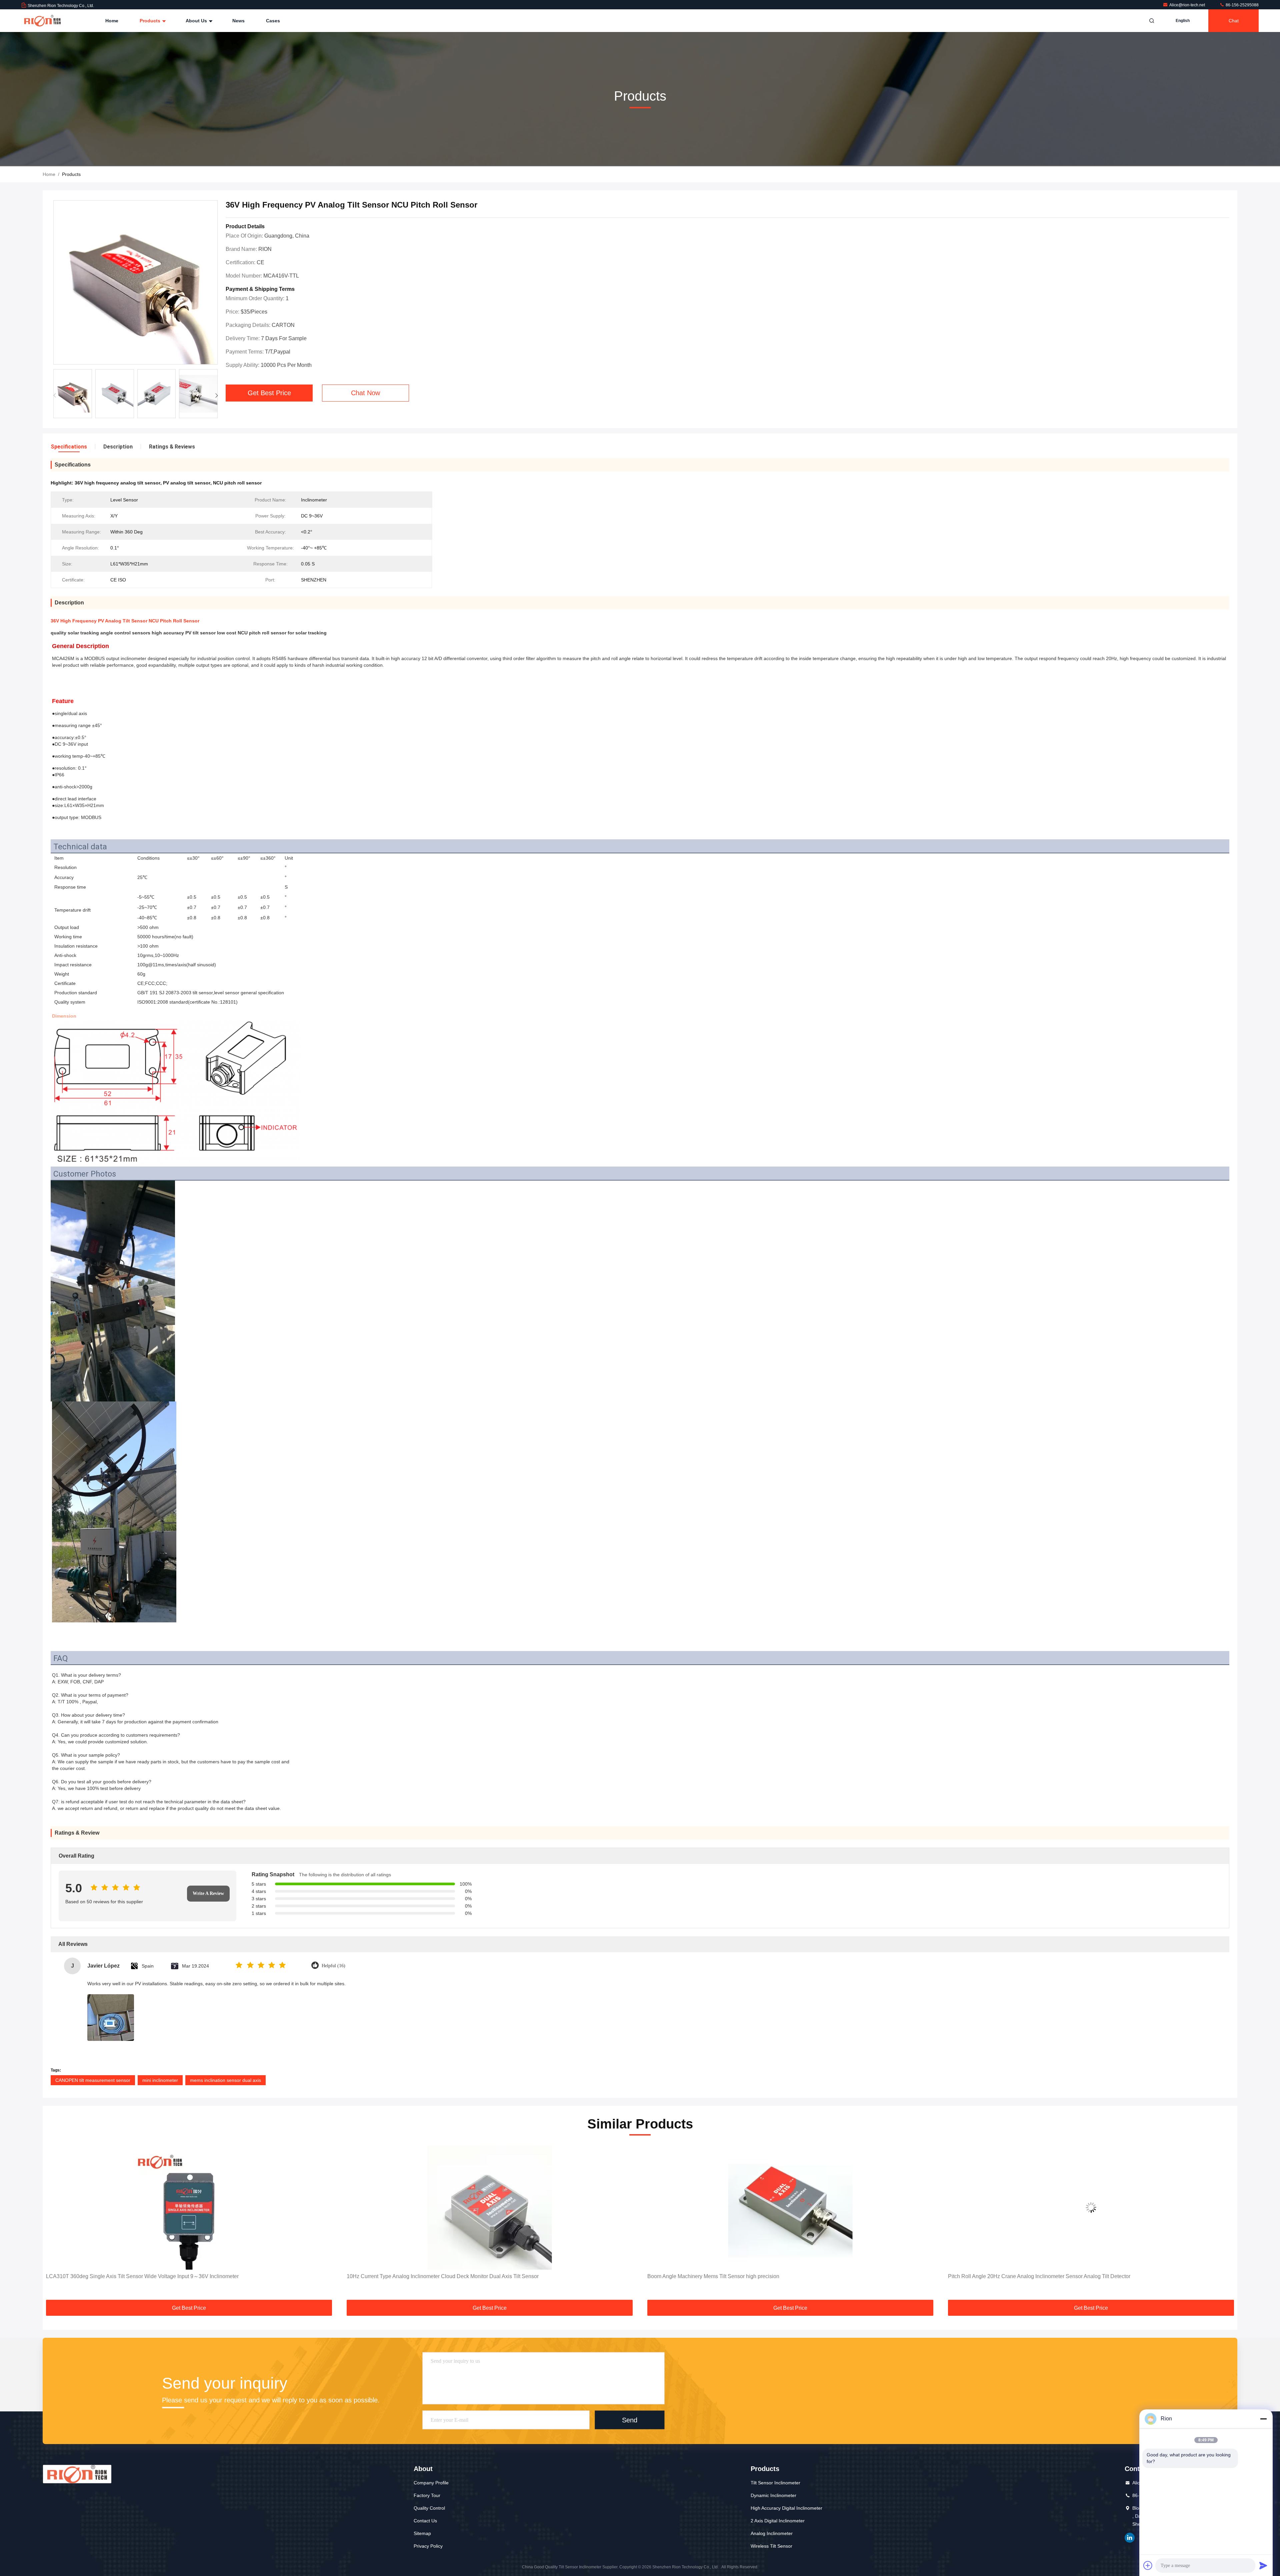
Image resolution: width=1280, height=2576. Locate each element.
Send (630, 2420)
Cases (273, 21)
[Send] (1263, 2565)
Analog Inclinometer (772, 2533)
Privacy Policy (428, 2546)
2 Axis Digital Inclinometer (778, 2521)
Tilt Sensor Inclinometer (775, 2483)
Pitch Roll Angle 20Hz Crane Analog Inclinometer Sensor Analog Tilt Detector (738, 2276)
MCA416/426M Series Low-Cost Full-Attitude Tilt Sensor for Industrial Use (1035, 2276)
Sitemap (422, 2533)
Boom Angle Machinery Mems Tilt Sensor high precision (413, 2276)
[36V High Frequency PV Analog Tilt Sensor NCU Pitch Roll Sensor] (135, 283)
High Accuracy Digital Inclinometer (786, 2508)
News (238, 21)
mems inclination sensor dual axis (225, 2080)
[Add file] (1148, 2565)
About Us (197, 21)
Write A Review (208, 1893)
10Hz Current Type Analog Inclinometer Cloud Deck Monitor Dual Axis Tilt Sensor (142, 2276)
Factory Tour (427, 2495)
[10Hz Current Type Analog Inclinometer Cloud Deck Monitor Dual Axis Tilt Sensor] (189, 2208)
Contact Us (425, 2521)
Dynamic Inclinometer (773, 2495)
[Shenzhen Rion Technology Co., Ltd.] (42, 21)
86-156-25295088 (1242, 5)
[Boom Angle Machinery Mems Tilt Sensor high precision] (490, 2208)
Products (151, 21)
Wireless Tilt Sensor (771, 2546)
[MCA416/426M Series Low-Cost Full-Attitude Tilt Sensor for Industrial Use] (1091, 2208)
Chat (1234, 21)
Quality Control (429, 2508)
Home (112, 21)
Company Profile (431, 2483)
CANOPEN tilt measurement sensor (93, 2080)
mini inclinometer (160, 2080)
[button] (216, 396)
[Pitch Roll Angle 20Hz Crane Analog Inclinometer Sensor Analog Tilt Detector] (790, 2208)
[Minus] (1263, 2419)
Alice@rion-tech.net (1188, 5)
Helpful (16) (333, 1966)
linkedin (1130, 2538)
